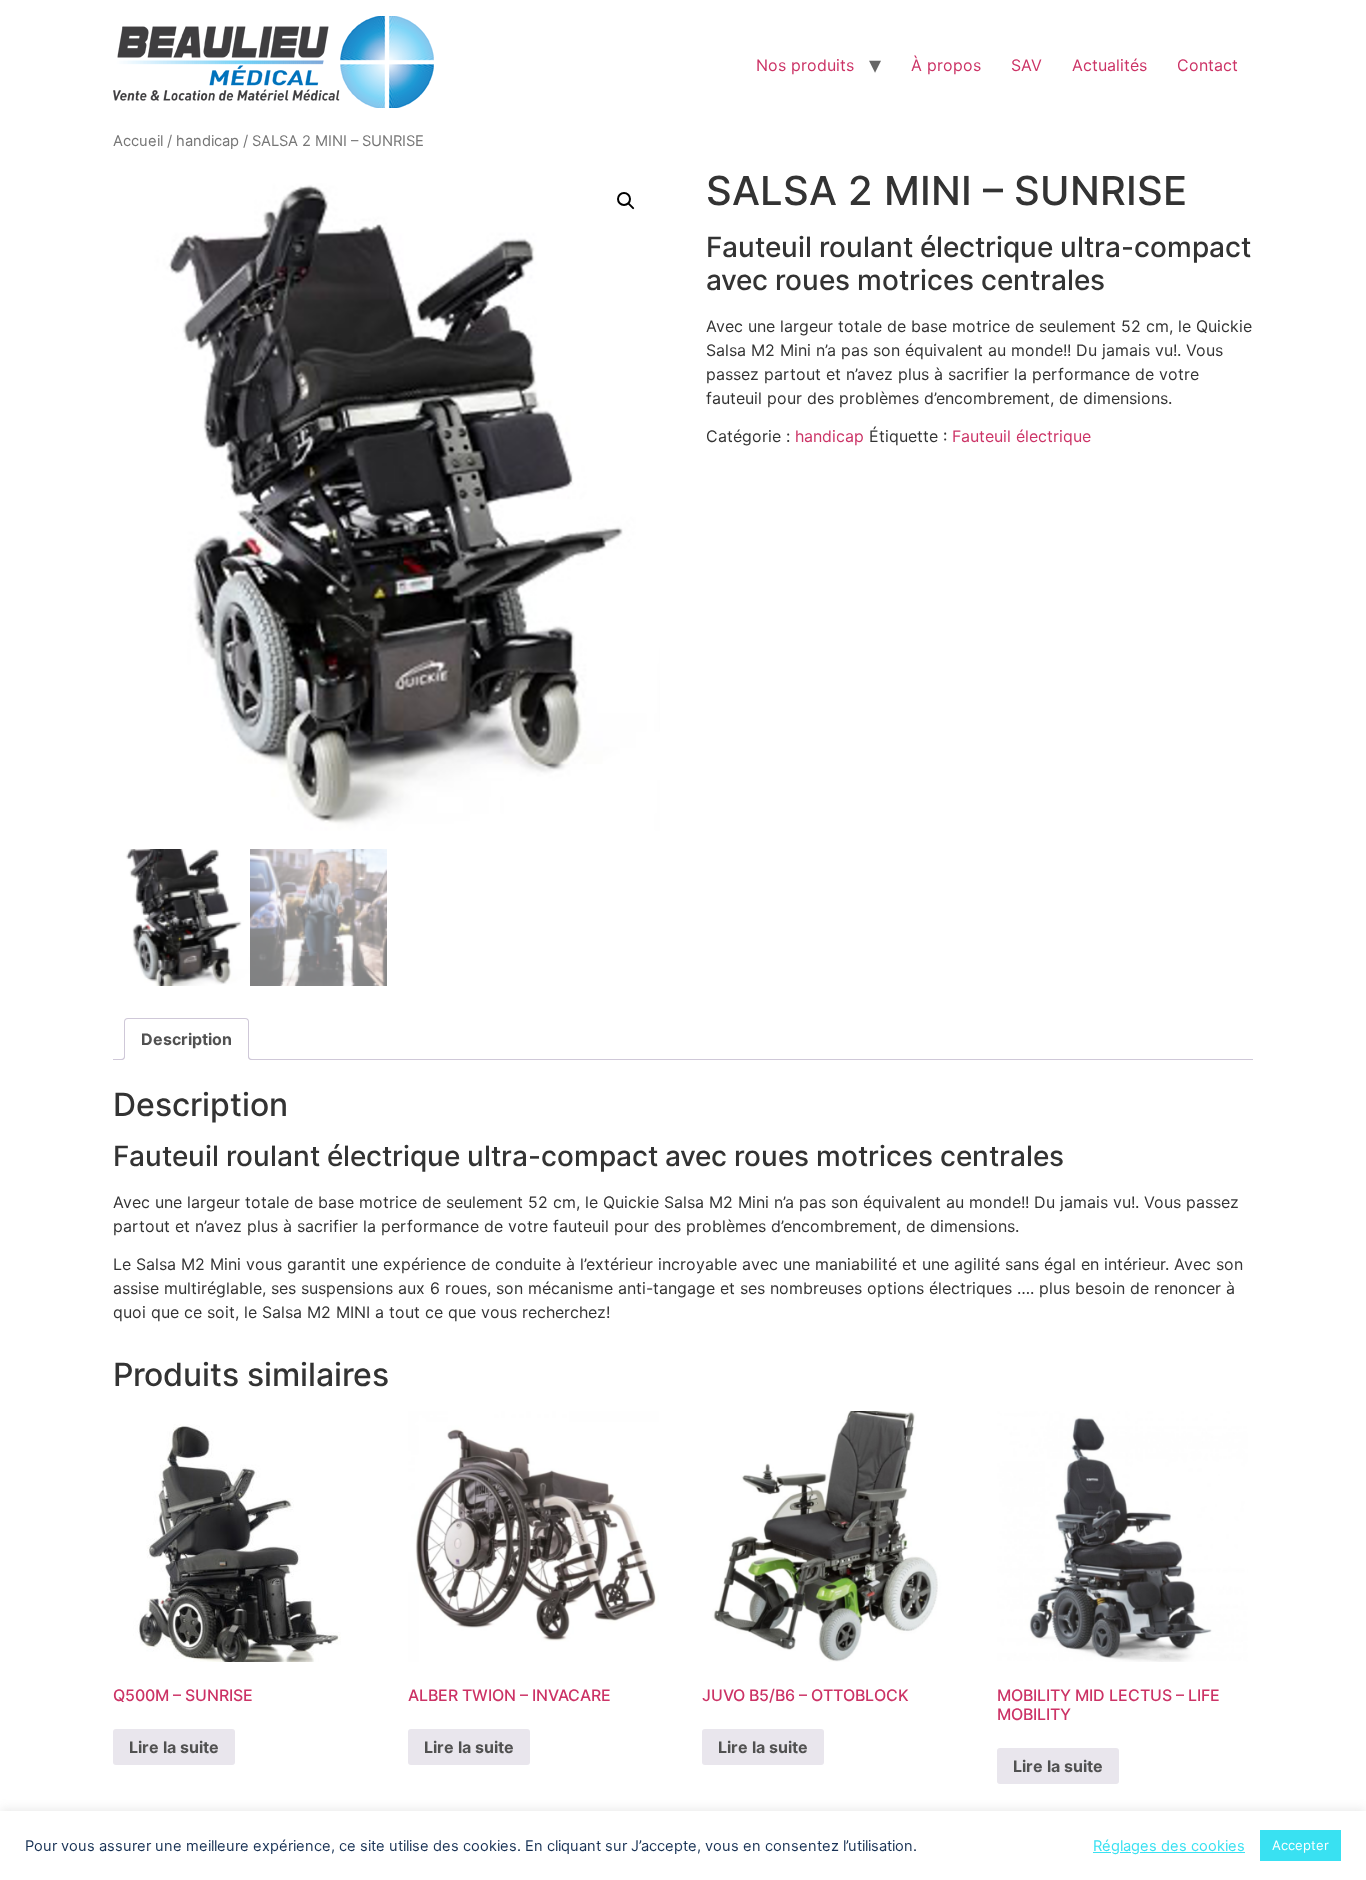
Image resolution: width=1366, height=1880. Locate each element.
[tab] (186, 1039)
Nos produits (805, 65)
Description (186, 1039)
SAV (1026, 65)
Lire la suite (174, 1747)
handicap (207, 141)
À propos (946, 65)
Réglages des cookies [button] (1169, 1846)
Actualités (1109, 65)
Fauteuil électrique (1021, 436)
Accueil (138, 141)
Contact (1207, 65)
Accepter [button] (1300, 1845)
